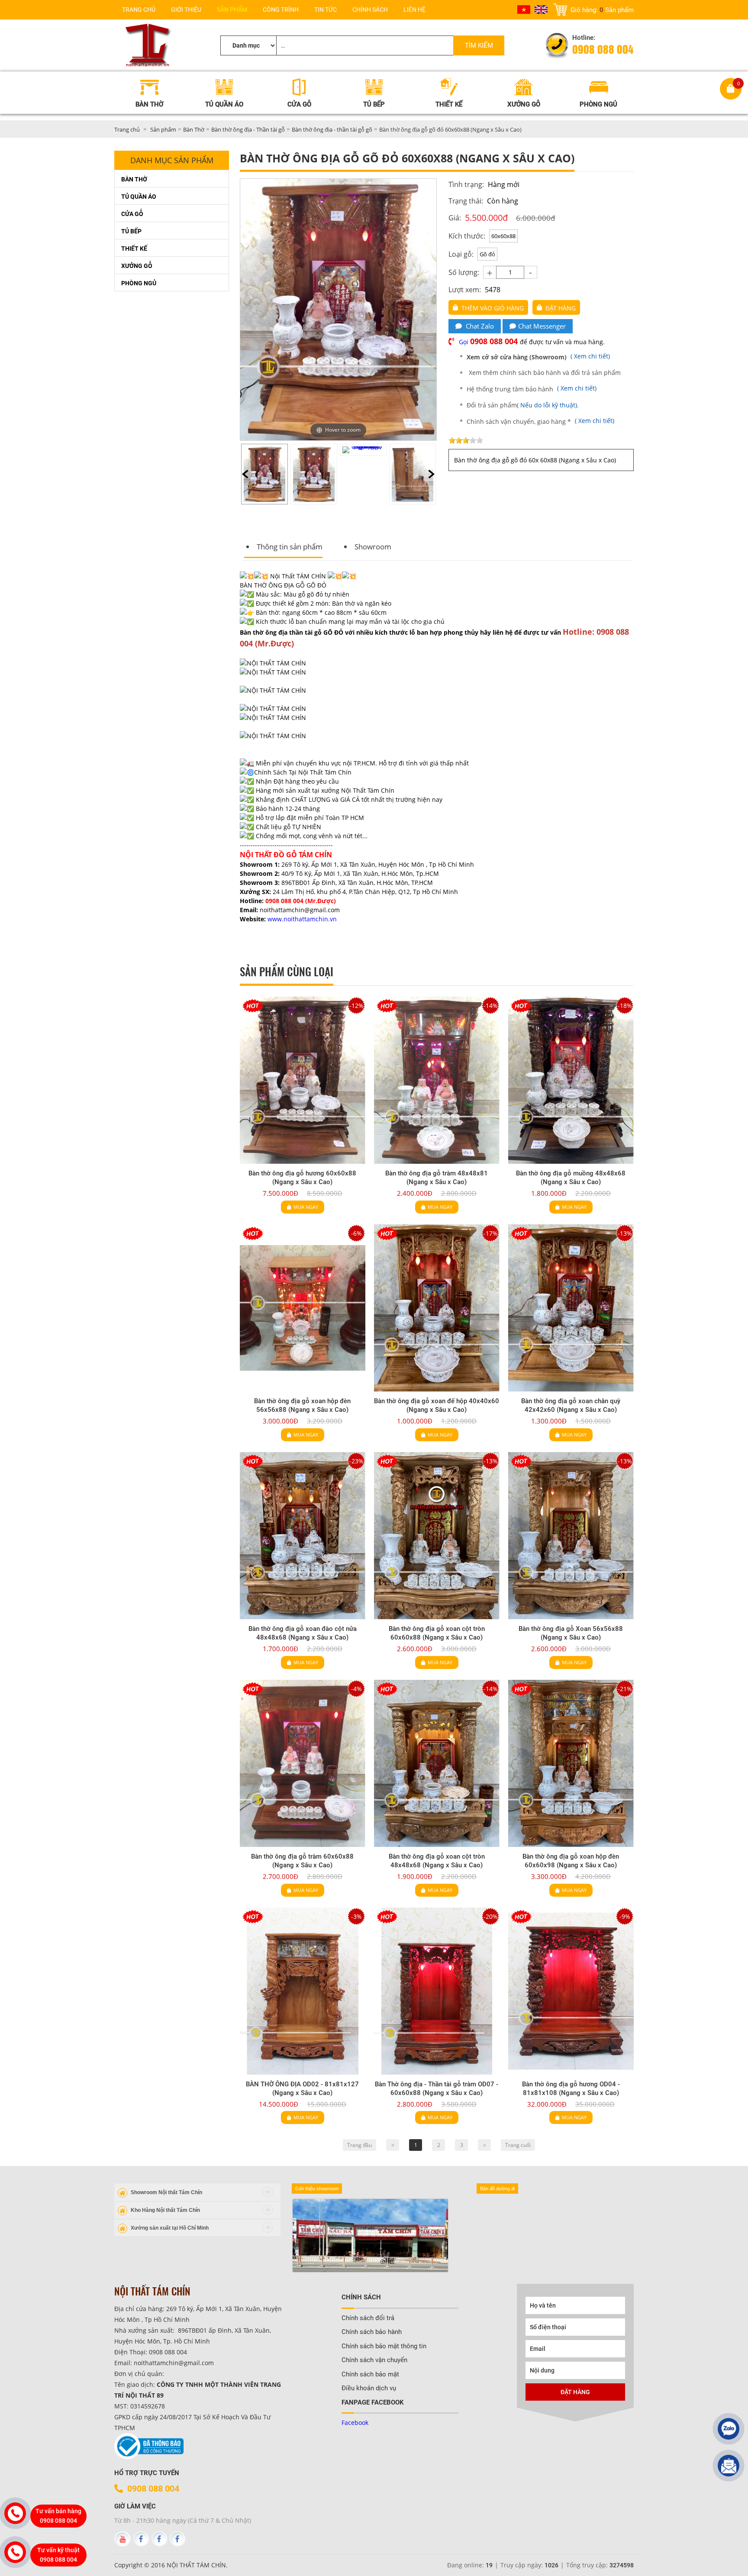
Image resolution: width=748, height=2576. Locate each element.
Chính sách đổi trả (368, 2318)
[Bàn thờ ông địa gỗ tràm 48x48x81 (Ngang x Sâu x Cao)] (437, 1080)
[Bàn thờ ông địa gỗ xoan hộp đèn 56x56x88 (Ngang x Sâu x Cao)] (303, 1308)
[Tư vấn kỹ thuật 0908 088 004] (15, 2552)
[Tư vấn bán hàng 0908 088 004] (15, 2513)
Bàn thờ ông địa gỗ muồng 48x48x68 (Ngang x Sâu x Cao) (571, 1178)
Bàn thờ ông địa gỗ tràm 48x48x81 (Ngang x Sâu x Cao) (437, 1178)
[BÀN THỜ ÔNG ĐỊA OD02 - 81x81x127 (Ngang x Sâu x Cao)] (303, 1991)
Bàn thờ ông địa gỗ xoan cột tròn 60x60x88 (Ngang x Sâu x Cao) (437, 1633)
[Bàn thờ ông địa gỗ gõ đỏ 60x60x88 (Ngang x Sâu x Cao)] (264, 474)
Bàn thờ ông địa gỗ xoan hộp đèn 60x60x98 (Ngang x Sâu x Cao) (571, 1861)
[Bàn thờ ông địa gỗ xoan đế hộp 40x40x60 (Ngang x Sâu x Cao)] (437, 1308)
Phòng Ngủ (139, 283)
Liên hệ (414, 10)
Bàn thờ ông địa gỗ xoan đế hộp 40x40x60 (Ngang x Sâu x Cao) (437, 1405)
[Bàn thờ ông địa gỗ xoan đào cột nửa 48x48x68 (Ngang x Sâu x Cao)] (303, 1536)
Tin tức (326, 10)
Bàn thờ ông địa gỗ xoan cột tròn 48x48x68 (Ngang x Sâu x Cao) (437, 1861)
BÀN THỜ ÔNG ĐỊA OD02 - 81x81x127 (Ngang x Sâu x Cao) (302, 2089)
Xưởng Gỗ (137, 266)
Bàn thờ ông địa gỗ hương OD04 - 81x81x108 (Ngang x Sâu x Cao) (571, 2089)
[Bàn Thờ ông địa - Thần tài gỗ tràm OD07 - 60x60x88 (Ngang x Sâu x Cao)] (437, 1991)
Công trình (281, 10)
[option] (264, 474)
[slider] (466, 440)
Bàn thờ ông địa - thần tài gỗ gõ (332, 129)
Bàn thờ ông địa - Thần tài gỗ (248, 129)
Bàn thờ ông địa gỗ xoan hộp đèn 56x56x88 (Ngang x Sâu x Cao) (302, 1405)
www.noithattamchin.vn (302, 919)
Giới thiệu (186, 10)
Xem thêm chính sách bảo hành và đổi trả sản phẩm (545, 373)
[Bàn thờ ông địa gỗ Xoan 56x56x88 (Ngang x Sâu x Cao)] (571, 1536)
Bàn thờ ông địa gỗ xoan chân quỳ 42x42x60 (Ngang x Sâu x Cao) (571, 1405)
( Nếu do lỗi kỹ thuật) (547, 405)
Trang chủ (139, 10)
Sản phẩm (232, 10)
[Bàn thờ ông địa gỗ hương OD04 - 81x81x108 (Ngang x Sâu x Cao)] (571, 1991)
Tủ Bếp (131, 231)
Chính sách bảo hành (372, 2332)
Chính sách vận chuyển (374, 2360)
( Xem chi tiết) (539, 356)
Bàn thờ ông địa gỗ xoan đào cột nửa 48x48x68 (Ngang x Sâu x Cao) (303, 1633)
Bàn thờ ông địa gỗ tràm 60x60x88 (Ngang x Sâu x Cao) (302, 1861)
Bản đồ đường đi (497, 2189)
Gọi (489, 342)
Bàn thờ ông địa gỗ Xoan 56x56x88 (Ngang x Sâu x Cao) (571, 1633)
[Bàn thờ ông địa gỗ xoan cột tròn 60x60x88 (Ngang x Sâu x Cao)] (437, 1536)
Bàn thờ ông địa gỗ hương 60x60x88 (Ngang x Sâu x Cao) (302, 1178)
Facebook (355, 2423)
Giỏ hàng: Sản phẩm (602, 10)
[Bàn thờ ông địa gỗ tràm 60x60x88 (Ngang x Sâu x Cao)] (303, 1763)
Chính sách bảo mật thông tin (384, 2346)
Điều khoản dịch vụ (369, 2388)
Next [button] (431, 474)
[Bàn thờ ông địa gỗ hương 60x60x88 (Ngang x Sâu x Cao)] (303, 1080)
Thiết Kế (134, 249)
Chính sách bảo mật (370, 2374)
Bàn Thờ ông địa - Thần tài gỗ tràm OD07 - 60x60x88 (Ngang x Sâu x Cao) (437, 2089)
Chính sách (370, 10)
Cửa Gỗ (132, 214)
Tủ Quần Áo (139, 197)
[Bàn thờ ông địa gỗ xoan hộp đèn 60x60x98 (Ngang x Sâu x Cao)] (571, 1763)
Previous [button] (245, 474)
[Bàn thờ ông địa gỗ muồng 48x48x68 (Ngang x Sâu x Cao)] (571, 1080)
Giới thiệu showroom (317, 2189)
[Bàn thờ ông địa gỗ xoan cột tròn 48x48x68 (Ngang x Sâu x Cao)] (437, 1763)
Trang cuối (518, 2145)
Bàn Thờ (194, 129)
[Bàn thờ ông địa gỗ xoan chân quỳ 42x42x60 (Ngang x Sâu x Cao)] (571, 1308)
